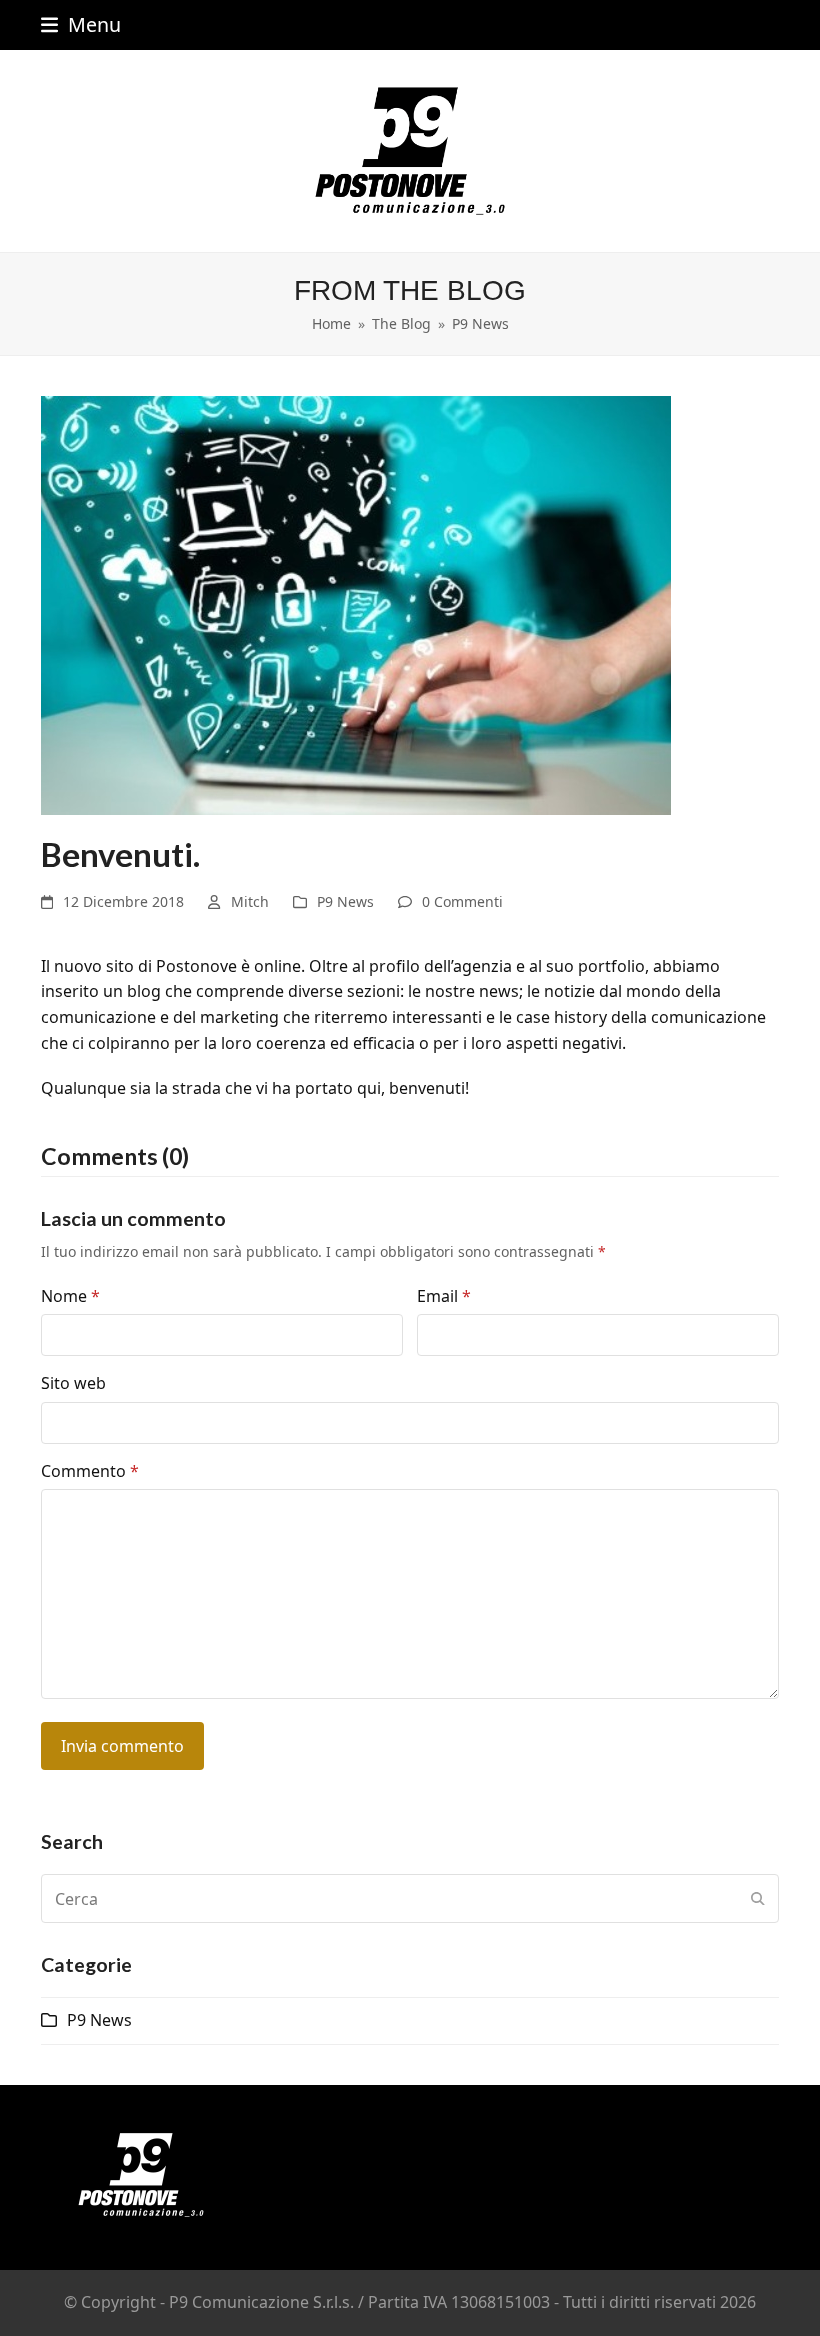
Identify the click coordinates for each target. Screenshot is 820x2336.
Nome (70, 1296)
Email (444, 1296)
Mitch (250, 901)
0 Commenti (462, 901)
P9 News (345, 901)
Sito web (73, 1383)
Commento (90, 1471)
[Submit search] (758, 1899)
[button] (81, 24)
